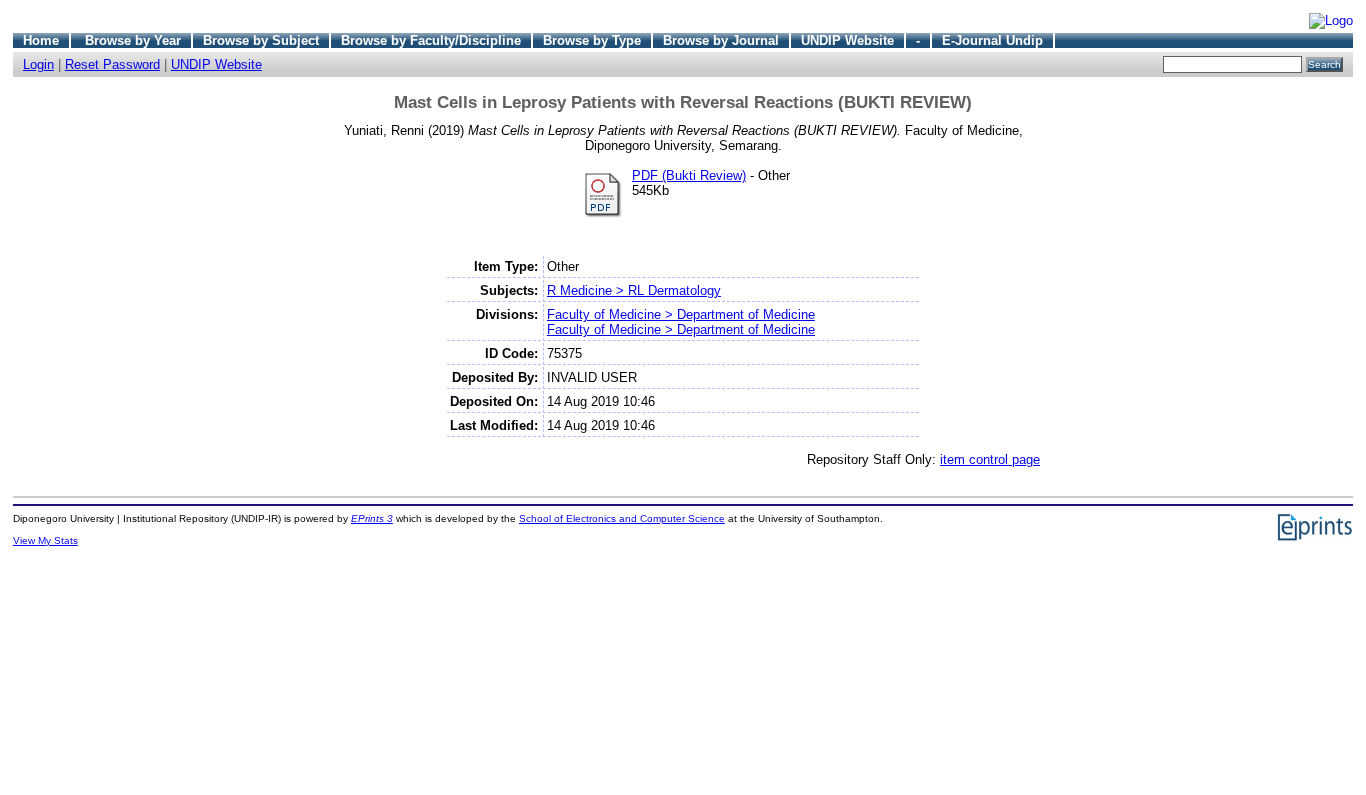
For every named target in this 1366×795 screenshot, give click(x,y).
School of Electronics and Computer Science (622, 518)
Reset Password (112, 64)
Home (41, 40)
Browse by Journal (721, 40)
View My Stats (45, 540)
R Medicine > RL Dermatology (634, 290)
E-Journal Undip (992, 40)
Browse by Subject (261, 40)
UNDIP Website (847, 40)
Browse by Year (133, 40)
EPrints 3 (372, 518)
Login (38, 64)
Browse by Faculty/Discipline (431, 40)
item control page (990, 459)
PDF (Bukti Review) (689, 175)
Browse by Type (592, 40)
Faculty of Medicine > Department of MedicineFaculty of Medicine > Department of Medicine (681, 322)
